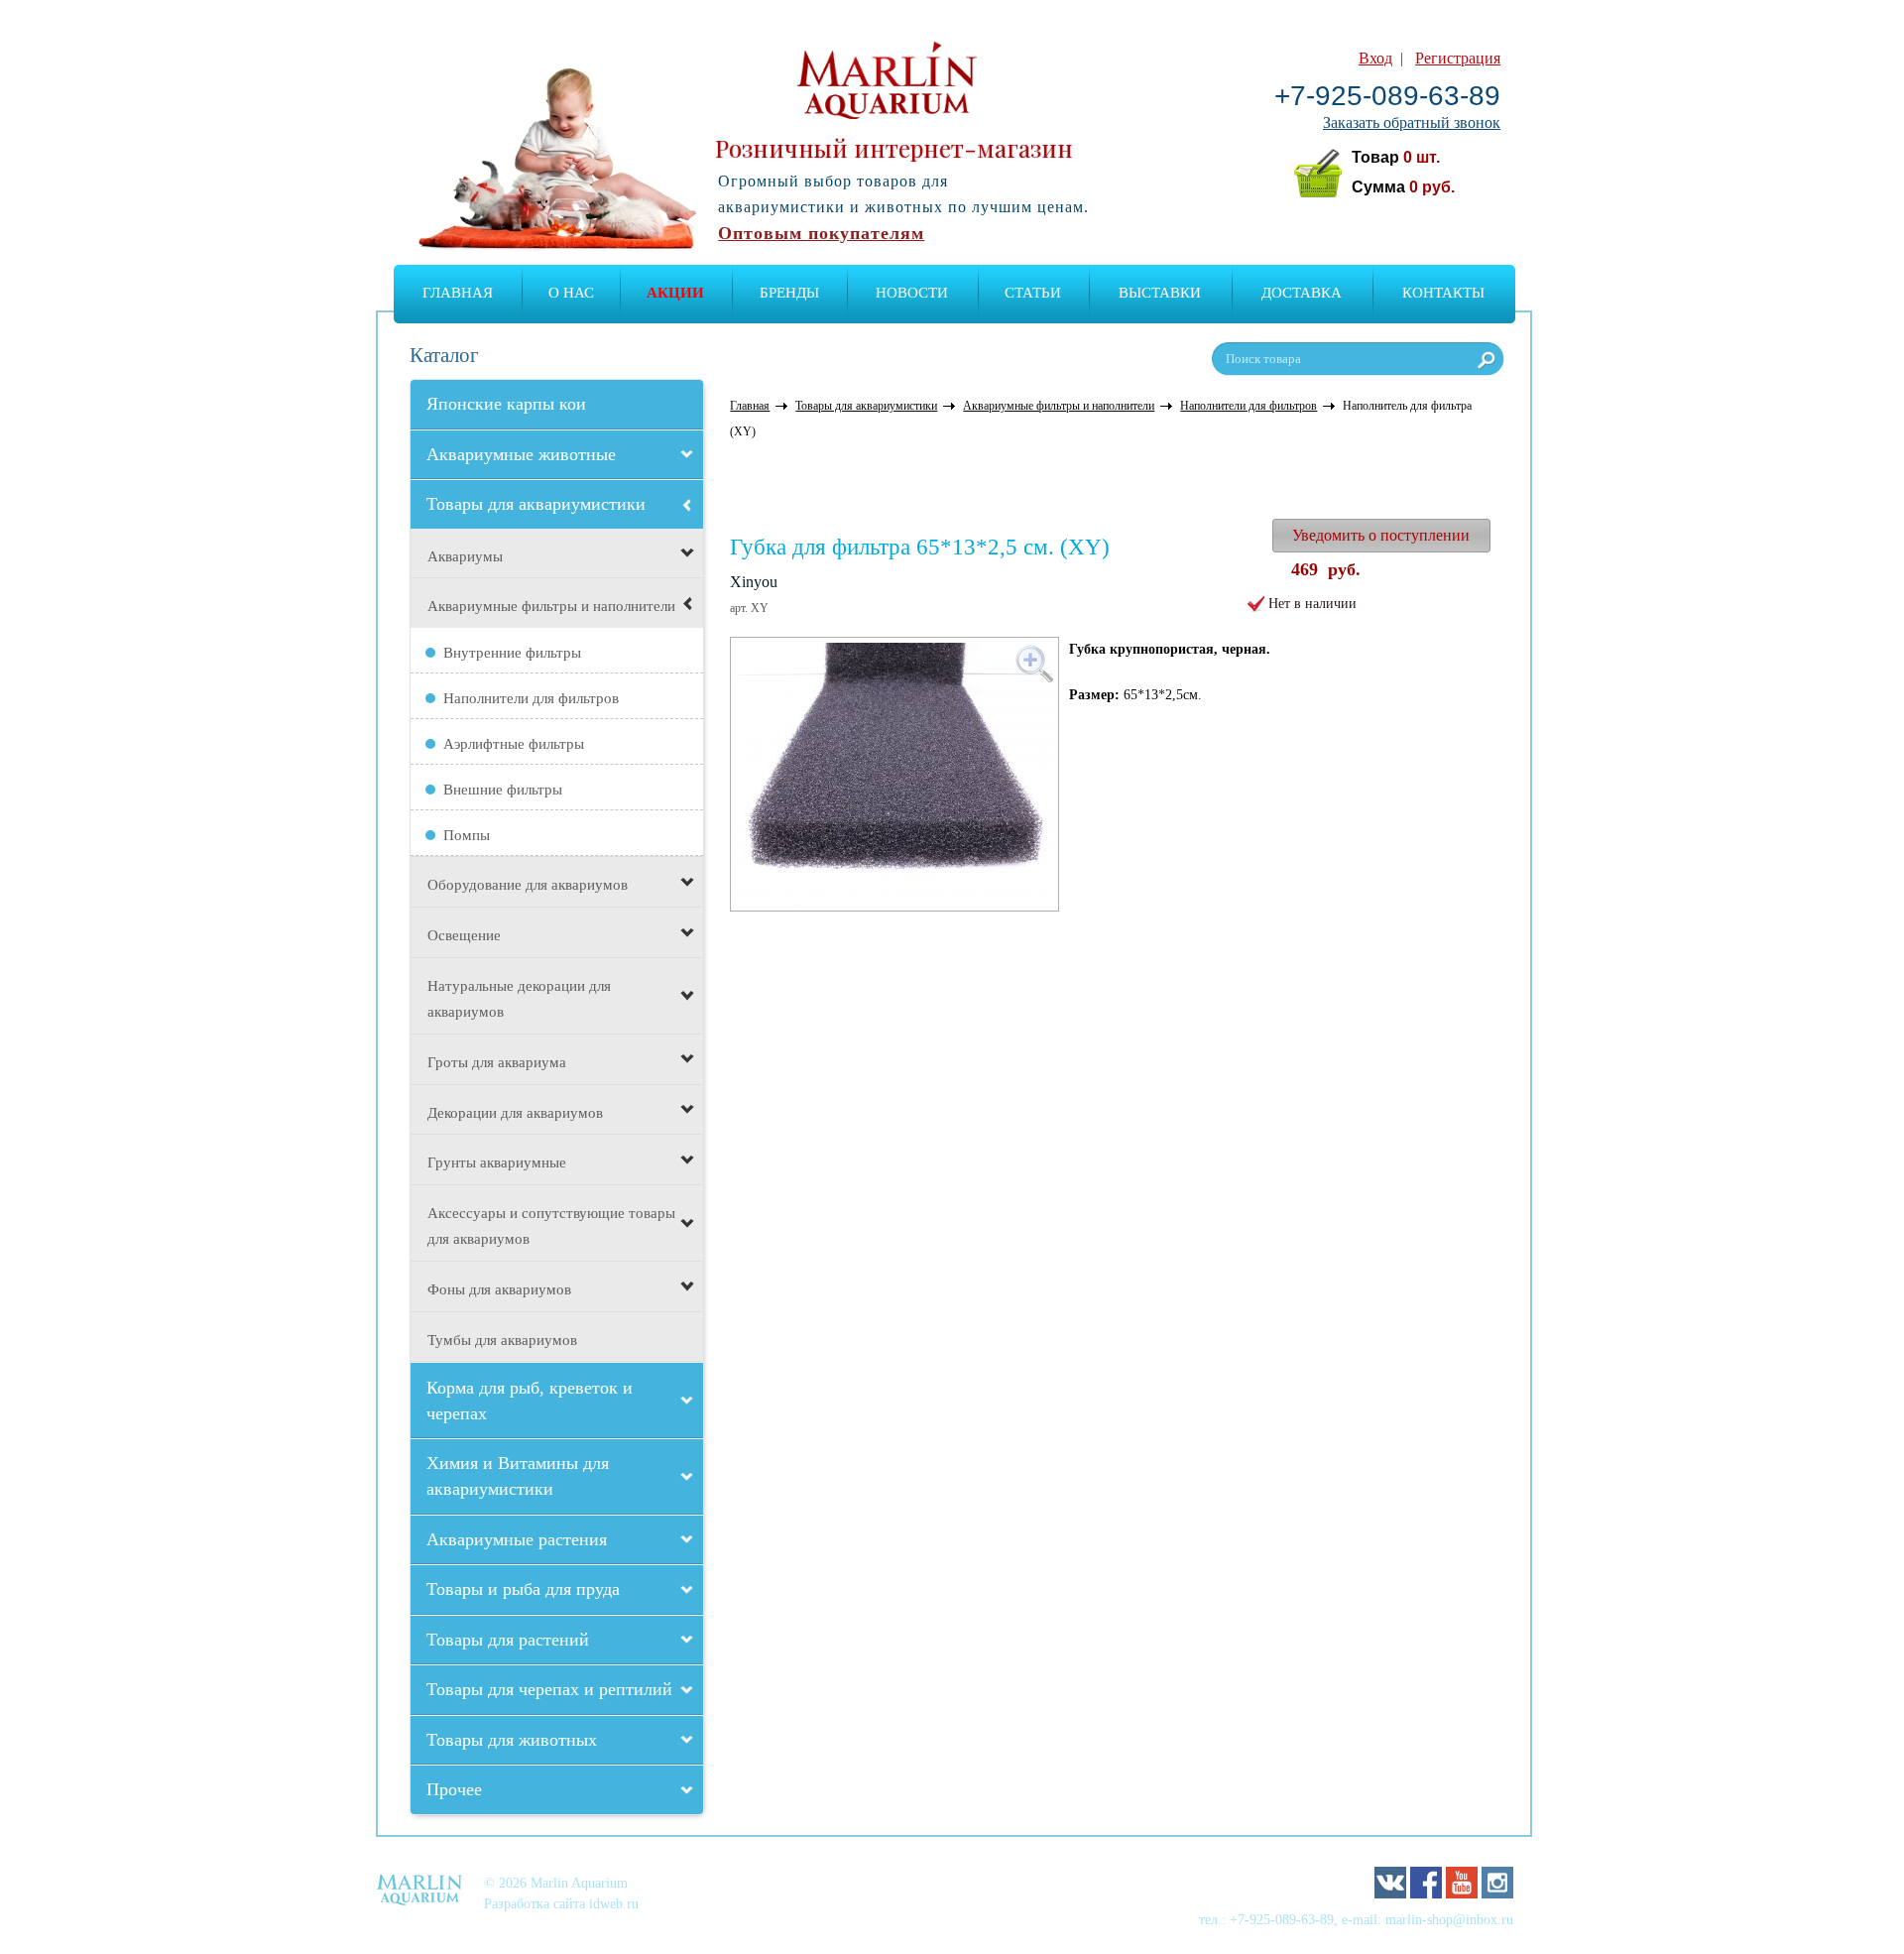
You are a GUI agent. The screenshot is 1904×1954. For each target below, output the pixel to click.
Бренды (789, 293)
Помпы (467, 835)
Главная (458, 293)
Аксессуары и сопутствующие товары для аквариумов (551, 1226)
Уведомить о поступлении (1381, 535)
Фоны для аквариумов (499, 1289)
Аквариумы (465, 556)
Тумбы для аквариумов (502, 1340)
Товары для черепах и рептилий (549, 1689)
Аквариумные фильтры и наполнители (551, 606)
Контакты (1443, 293)
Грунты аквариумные (497, 1162)
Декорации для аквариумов (515, 1113)
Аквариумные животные (521, 454)
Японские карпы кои (506, 404)
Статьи (1033, 293)
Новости (912, 293)
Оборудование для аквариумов (528, 885)
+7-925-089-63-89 (1387, 96)
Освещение (464, 935)
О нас (571, 293)
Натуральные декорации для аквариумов (519, 999)
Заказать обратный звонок (1412, 122)
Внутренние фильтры (512, 653)
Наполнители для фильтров (531, 698)
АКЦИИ (675, 293)
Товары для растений (508, 1640)
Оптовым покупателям (821, 233)
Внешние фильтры (503, 790)
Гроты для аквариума (497, 1062)
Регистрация (1458, 58)
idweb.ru (614, 1903)
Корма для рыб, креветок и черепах (530, 1401)
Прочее (454, 1789)
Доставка (1302, 293)
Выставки (1160, 293)
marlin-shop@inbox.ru (1449, 1919)
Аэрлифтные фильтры (514, 744)
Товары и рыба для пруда (523, 1589)
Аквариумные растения (517, 1539)
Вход (1375, 58)
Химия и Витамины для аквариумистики (518, 1476)
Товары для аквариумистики (536, 504)
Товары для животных (512, 1740)
